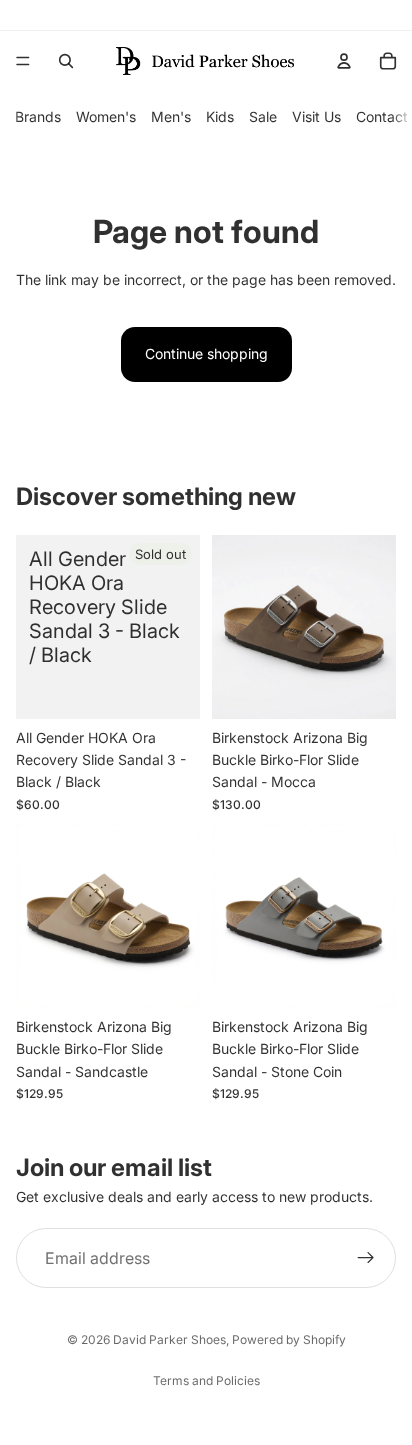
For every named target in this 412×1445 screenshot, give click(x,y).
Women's (106, 116)
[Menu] (23, 61)
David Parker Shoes (169, 1339)
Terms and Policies (206, 1380)
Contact (382, 116)
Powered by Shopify (289, 1339)
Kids (220, 116)
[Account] (344, 61)
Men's (171, 116)
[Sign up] (366, 1259)
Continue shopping (206, 353)
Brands (38, 116)
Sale (263, 116)
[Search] (66, 61)
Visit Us (316, 116)
